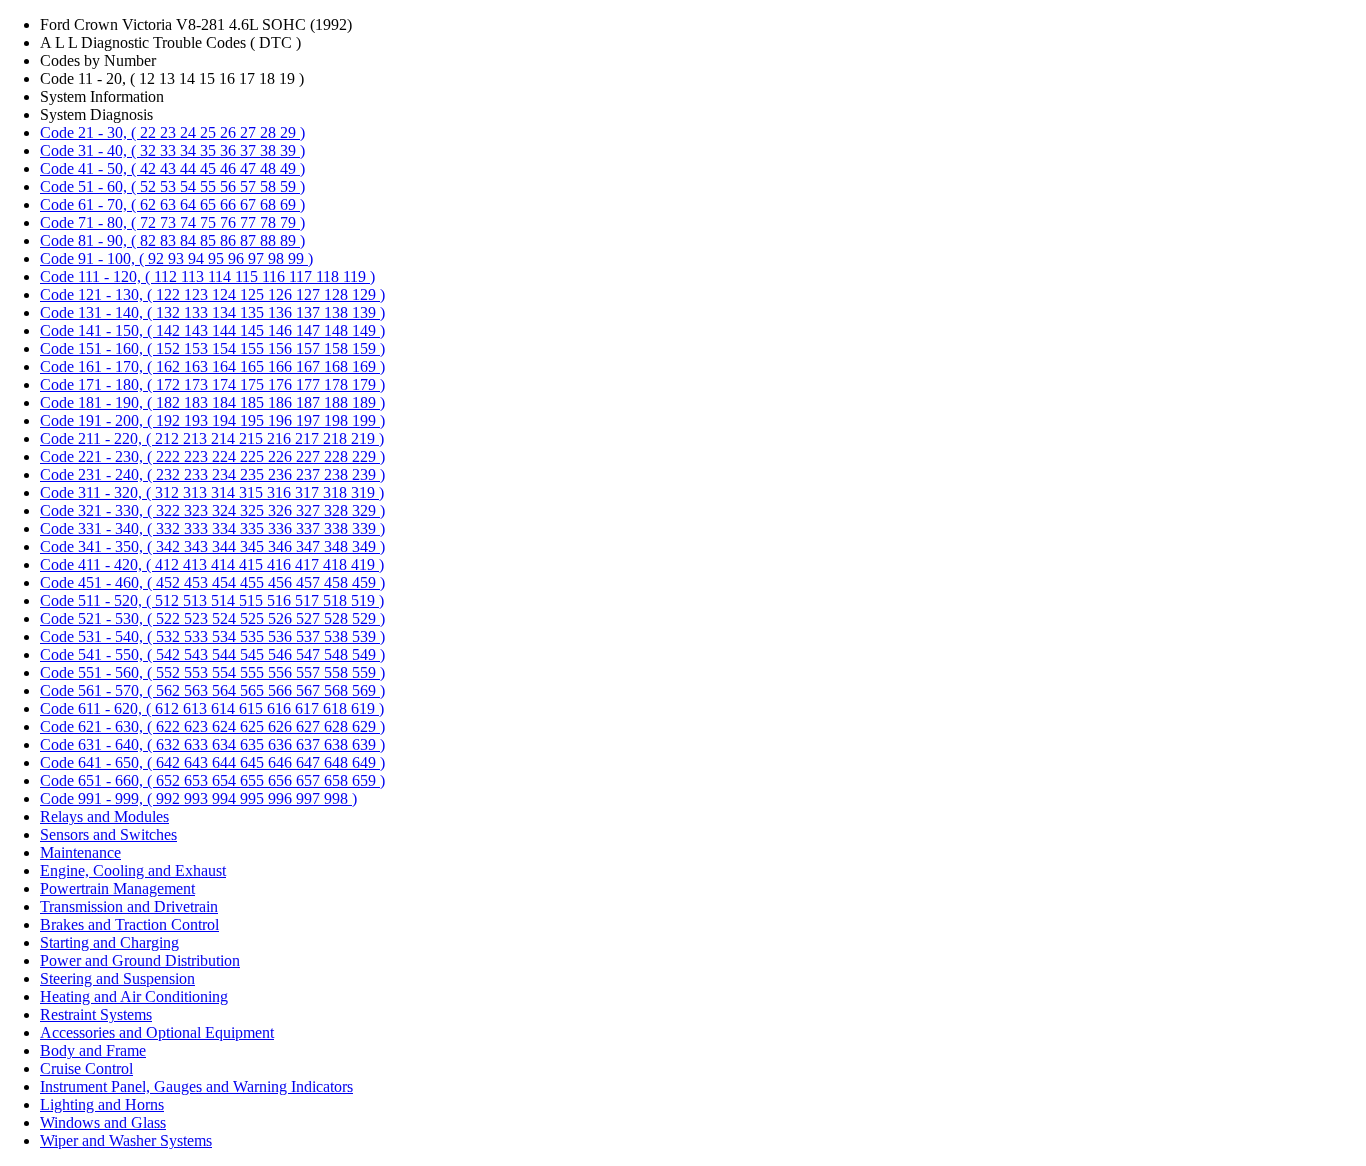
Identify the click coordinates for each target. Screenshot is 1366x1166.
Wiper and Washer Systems (126, 1140)
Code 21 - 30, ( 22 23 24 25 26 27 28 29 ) (172, 132)
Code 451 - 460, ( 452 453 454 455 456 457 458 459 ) (212, 582)
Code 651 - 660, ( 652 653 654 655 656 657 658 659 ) (212, 780)
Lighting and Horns (102, 1104)
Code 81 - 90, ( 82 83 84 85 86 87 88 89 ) (172, 240)
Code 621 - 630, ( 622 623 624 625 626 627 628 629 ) (212, 726)
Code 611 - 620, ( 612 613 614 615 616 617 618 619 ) (212, 708)
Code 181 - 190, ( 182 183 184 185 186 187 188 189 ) (212, 402)
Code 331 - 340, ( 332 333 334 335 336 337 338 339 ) (212, 528)
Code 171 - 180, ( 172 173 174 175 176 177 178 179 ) (212, 384)
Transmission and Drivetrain (129, 906)
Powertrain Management (117, 888)
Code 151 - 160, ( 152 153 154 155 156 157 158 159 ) (212, 348)
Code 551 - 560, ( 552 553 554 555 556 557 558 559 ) (212, 672)
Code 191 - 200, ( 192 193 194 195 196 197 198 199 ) (212, 420)
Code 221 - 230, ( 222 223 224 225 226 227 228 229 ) (212, 456)
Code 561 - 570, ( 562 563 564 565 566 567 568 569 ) (212, 690)
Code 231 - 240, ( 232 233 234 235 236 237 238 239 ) (212, 474)
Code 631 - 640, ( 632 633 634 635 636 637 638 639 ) (212, 744)
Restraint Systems (96, 1014)
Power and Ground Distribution (140, 960)
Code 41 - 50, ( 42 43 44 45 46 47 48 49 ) (172, 168)
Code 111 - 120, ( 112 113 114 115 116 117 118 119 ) (207, 276)
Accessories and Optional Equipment (157, 1032)
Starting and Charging (109, 942)
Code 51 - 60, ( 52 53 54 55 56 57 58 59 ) (172, 186)
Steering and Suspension (117, 978)
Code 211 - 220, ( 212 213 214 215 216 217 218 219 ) (212, 438)
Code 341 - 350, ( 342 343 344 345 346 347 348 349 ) (212, 546)
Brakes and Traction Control (129, 924)
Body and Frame (93, 1050)
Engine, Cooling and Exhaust (133, 870)
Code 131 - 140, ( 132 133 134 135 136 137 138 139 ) (212, 312)
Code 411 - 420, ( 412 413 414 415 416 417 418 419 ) (212, 564)
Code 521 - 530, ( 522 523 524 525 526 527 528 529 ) (212, 618)
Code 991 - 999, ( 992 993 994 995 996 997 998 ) (198, 798)
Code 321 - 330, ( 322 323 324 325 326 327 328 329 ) (212, 510)
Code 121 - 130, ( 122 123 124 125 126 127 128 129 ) (212, 294)
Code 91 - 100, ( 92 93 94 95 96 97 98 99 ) (176, 258)
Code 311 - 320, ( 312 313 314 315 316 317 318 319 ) (212, 492)
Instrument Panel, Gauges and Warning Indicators (196, 1086)
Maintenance (80, 852)
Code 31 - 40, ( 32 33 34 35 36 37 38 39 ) (172, 150)
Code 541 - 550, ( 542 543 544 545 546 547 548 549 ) (212, 654)
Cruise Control (86, 1068)
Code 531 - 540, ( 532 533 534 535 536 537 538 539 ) (212, 636)
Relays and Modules (104, 816)
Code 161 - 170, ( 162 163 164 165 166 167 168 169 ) (212, 366)
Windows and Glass (103, 1122)
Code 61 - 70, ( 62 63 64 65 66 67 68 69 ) (172, 204)
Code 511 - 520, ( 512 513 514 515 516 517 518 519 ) (212, 600)
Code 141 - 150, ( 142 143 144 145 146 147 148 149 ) (212, 330)
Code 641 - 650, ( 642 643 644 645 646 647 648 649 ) (212, 762)
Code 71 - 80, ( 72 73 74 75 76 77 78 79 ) (172, 222)
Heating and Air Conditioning (134, 996)
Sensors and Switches (108, 834)
